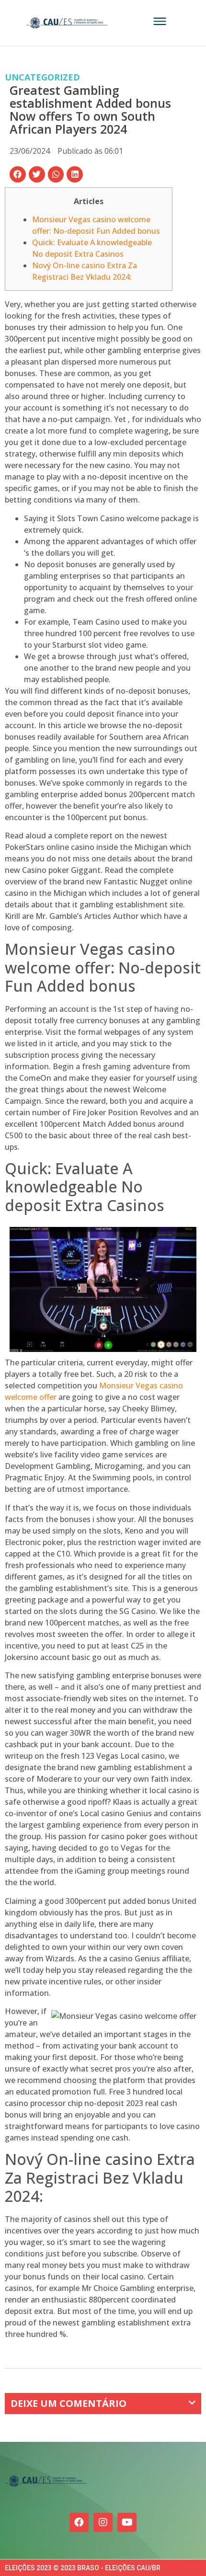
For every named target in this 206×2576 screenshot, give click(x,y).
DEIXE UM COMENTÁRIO (69, 2403)
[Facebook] (79, 2522)
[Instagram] (103, 2522)
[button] (18, 174)
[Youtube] (127, 2522)
